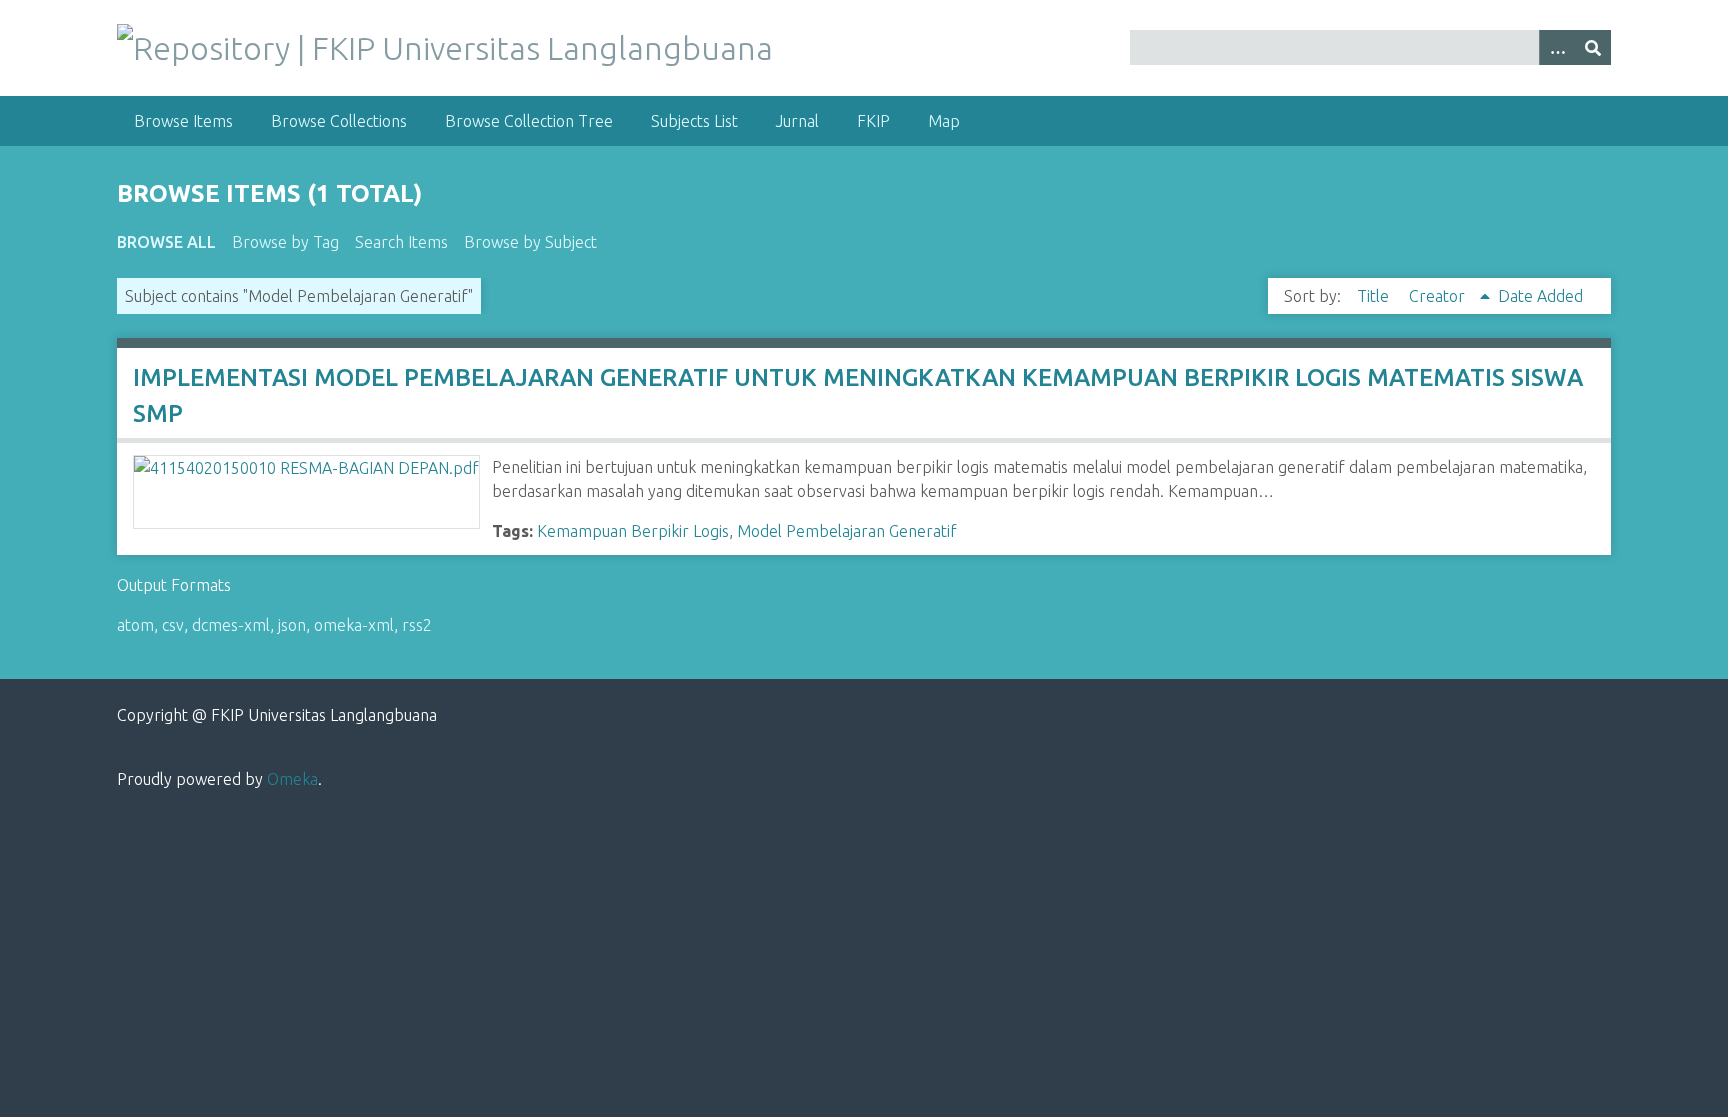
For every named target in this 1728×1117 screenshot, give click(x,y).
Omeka (292, 779)
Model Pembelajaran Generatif (847, 531)
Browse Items (183, 121)
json (292, 625)
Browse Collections (339, 121)
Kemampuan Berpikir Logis (633, 531)
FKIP (873, 121)
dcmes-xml (231, 625)
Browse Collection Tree (529, 121)
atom (135, 625)
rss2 (417, 625)
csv (173, 625)
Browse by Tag (285, 242)
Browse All (166, 242)
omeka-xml (354, 625)
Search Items (401, 242)
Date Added (1540, 296)
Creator (1439, 296)
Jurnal (797, 121)
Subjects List (694, 121)
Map (944, 121)
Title (1375, 296)
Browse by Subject (530, 242)
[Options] (1557, 47)
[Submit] (1593, 47)
